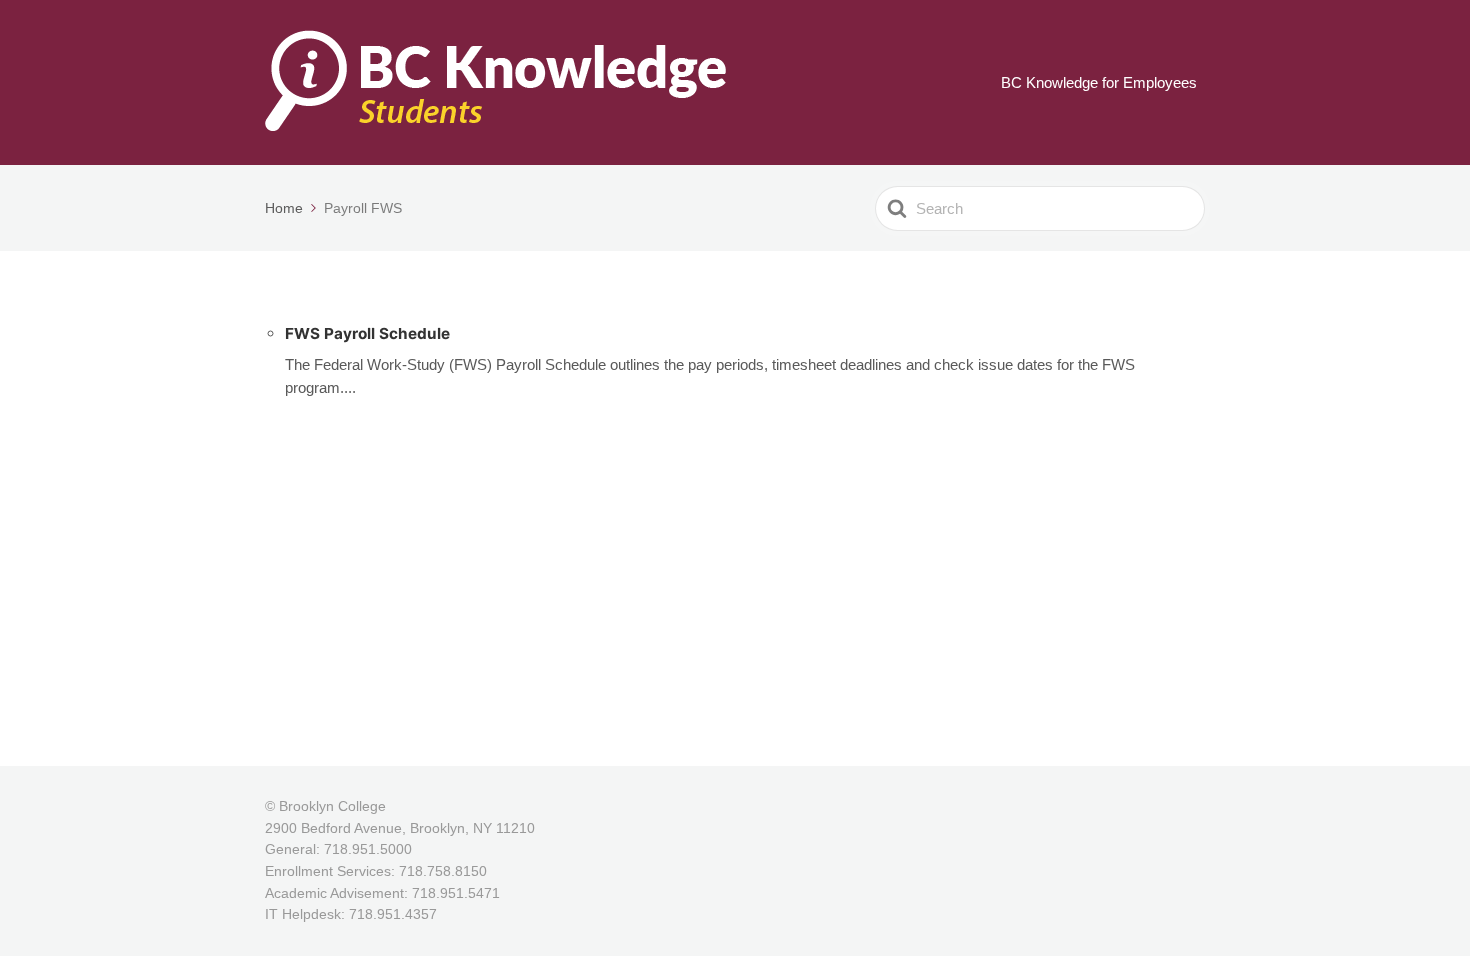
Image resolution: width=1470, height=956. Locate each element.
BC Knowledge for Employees (1099, 82)
